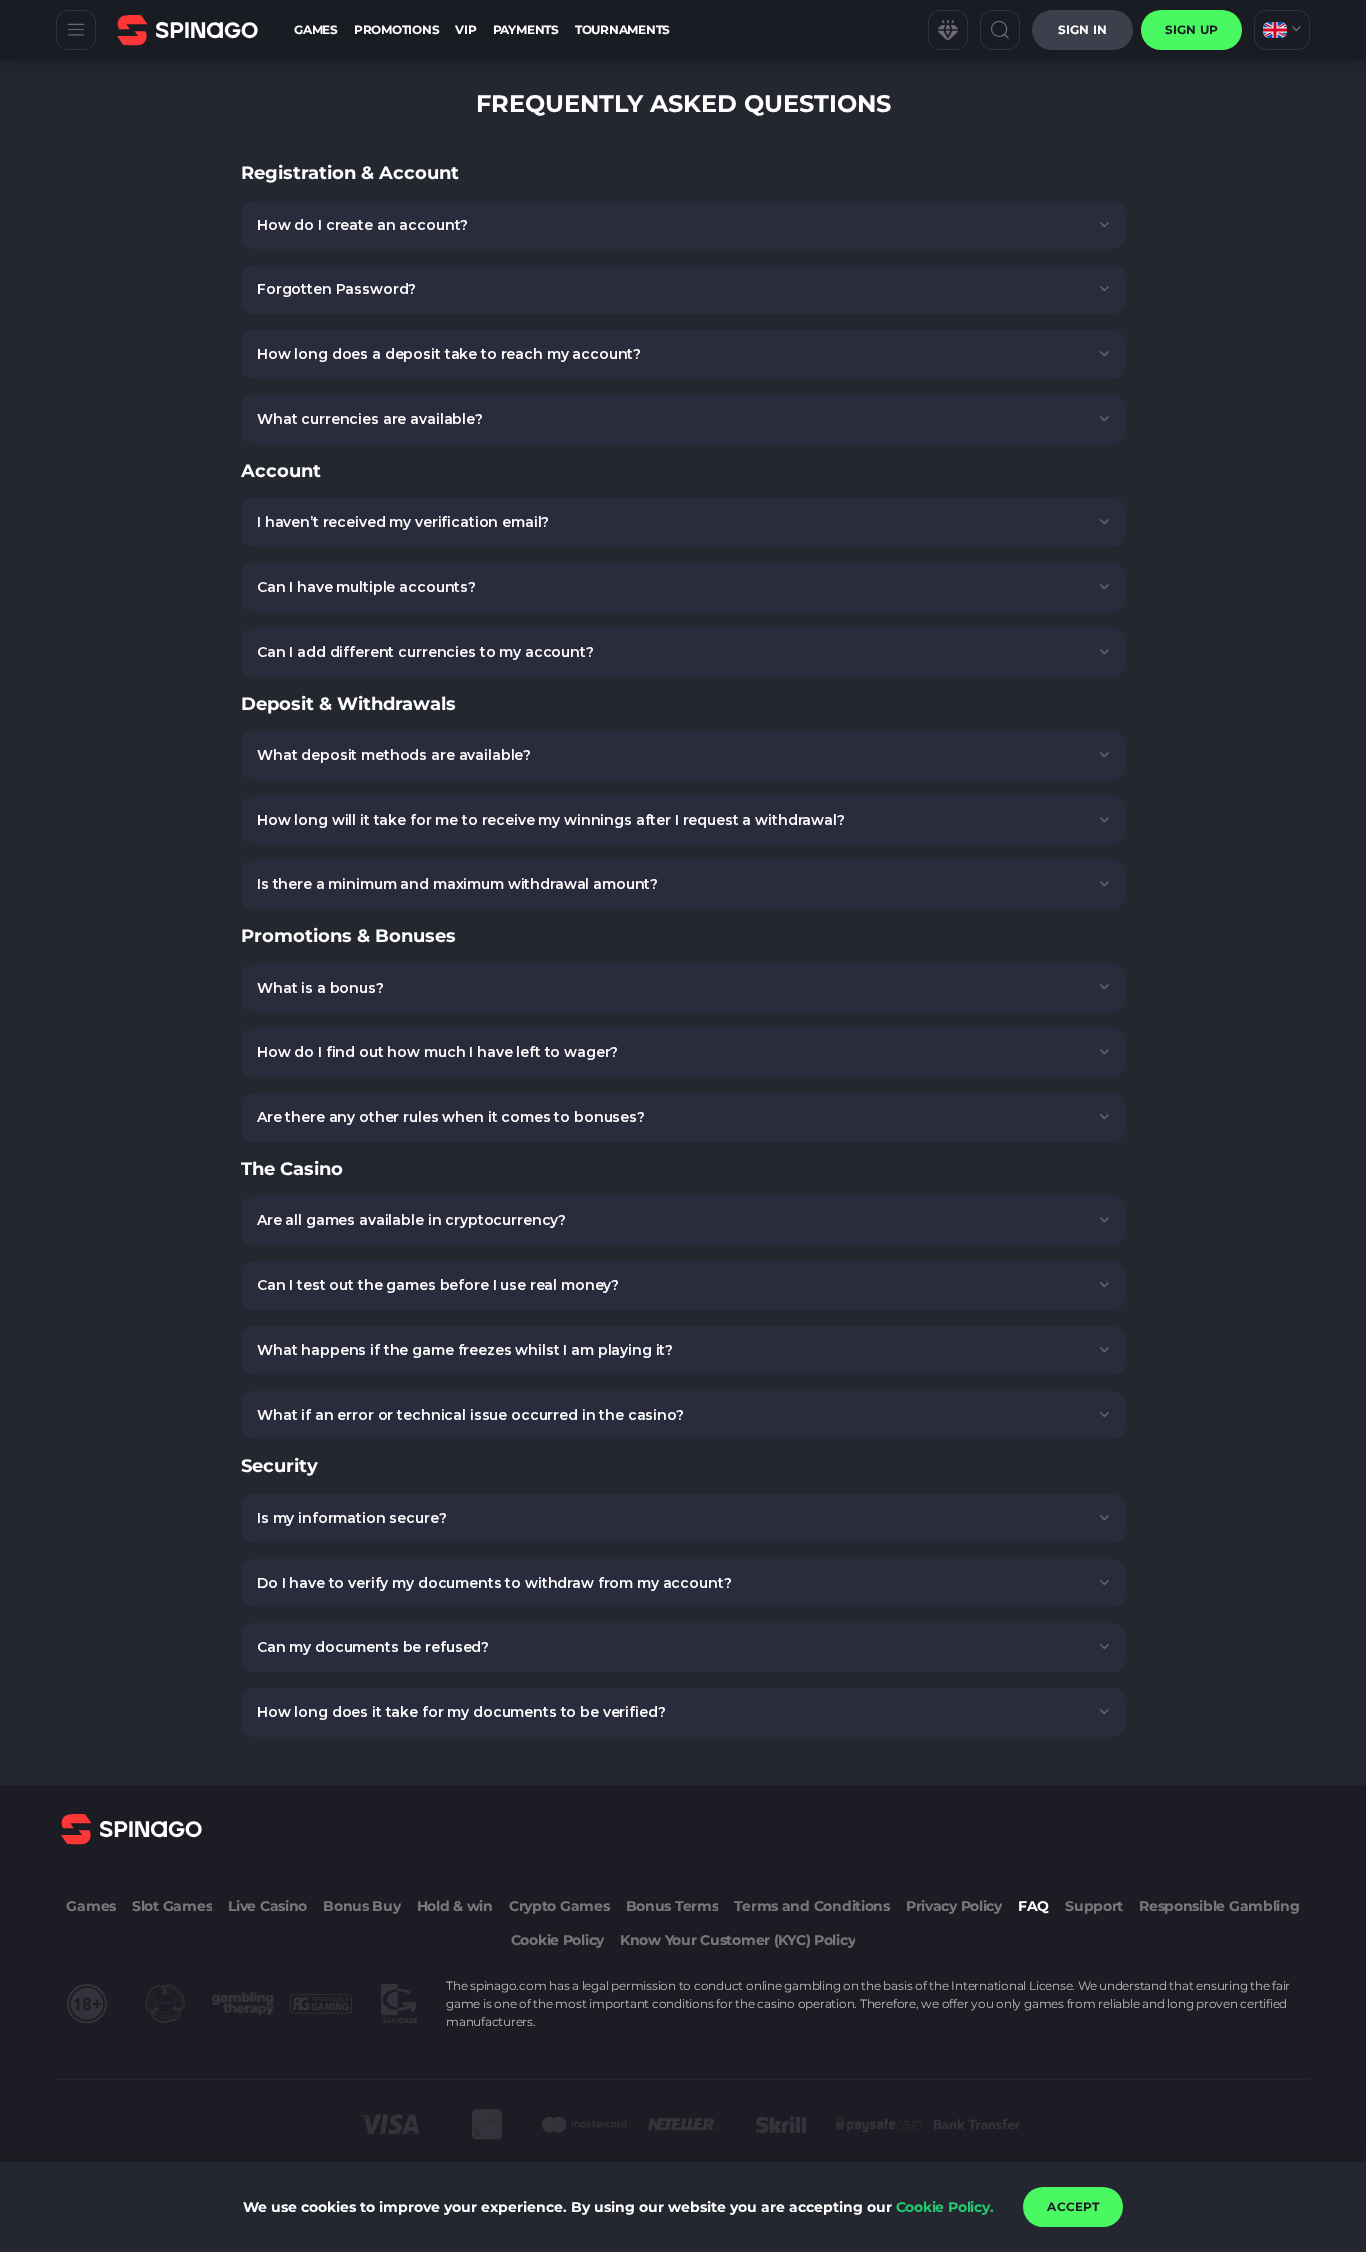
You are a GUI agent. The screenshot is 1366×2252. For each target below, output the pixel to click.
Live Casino (267, 1906)
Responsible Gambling (1219, 1906)
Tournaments (622, 29)
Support (1094, 1906)
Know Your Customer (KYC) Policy (737, 1940)
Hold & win (455, 1906)
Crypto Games (559, 1906)
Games (316, 29)
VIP (465, 29)
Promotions (397, 29)
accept (1073, 2206)
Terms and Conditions (811, 1906)
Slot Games (172, 1906)
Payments (526, 29)
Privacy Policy (954, 1906)
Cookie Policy (557, 1940)
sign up (1191, 29)
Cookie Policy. (945, 2207)
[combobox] (1282, 30)
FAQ (1033, 1906)
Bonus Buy (361, 1906)
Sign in (1082, 29)
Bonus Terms (672, 1906)
